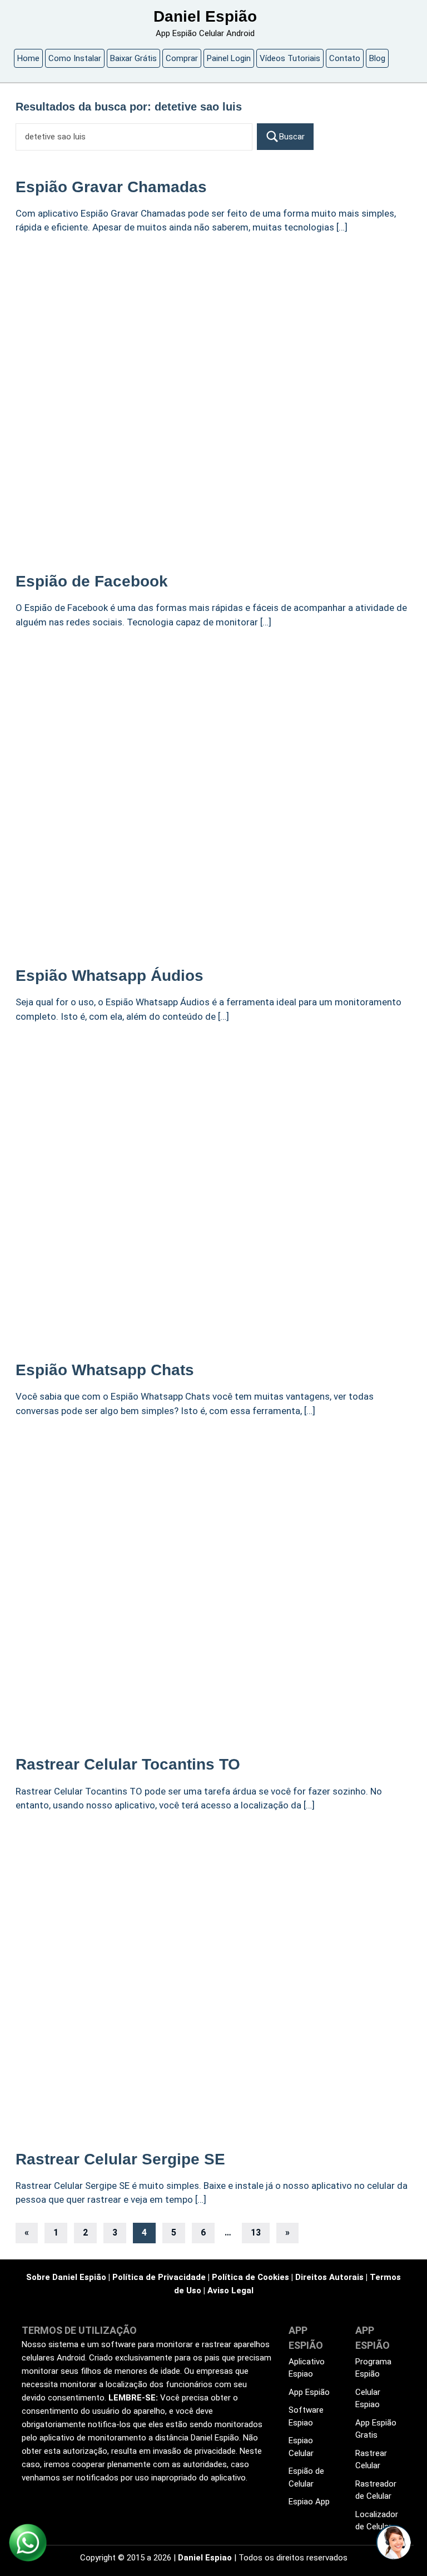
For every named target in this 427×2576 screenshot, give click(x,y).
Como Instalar (75, 58)
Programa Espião (373, 2368)
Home (28, 58)
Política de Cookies (250, 2277)
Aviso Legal (230, 2291)
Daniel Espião (205, 16)
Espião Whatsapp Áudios (110, 976)
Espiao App (309, 2502)
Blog (377, 58)
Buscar (292, 137)
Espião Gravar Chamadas (111, 187)
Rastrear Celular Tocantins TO (128, 1764)
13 (256, 2232)
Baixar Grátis (133, 58)
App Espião (309, 2392)
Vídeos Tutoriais (290, 58)
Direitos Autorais (329, 2277)
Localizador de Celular (377, 2521)
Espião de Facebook (92, 581)
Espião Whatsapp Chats (105, 1370)
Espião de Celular (306, 2477)
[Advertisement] (213, 328)
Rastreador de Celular (376, 2490)
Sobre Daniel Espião (66, 2277)
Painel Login (229, 58)
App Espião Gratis (376, 2429)
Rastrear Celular (371, 2460)
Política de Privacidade (159, 2277)
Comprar (182, 58)
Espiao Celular (301, 2447)
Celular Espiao (368, 2399)
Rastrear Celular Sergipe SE (120, 2159)
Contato (345, 58)
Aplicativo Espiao (307, 2368)
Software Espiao (306, 2416)
